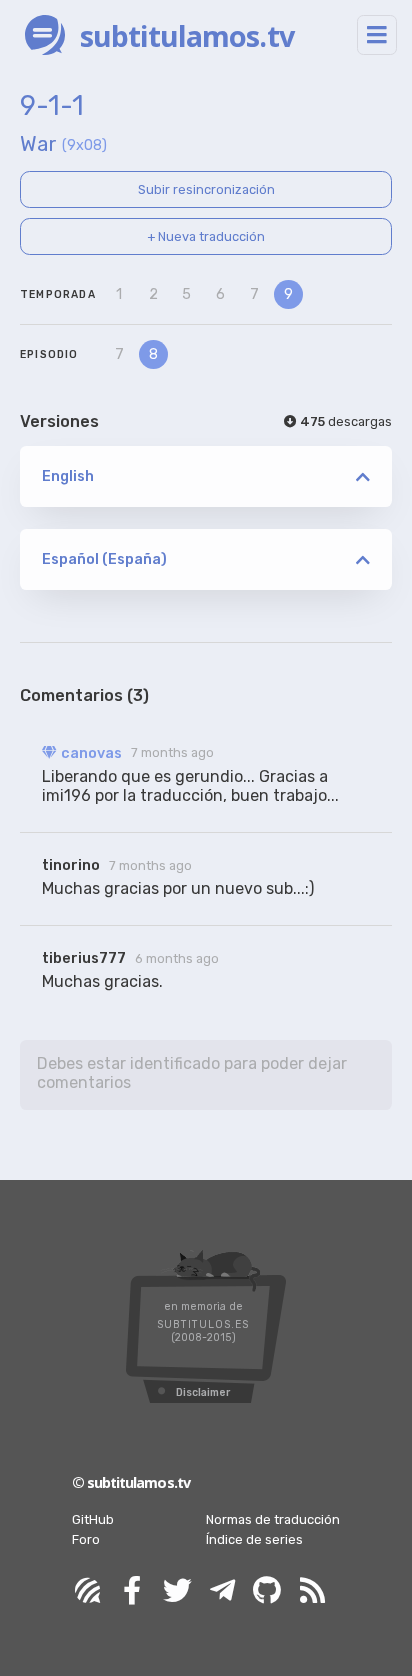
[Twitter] (177, 1591)
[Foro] (87, 1591)
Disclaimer (203, 1392)
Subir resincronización (206, 189)
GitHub (93, 1519)
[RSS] (312, 1591)
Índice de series (254, 1539)
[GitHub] (267, 1591)
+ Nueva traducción (206, 236)
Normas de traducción (273, 1519)
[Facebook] (132, 1591)
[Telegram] (222, 1591)
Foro (86, 1539)
